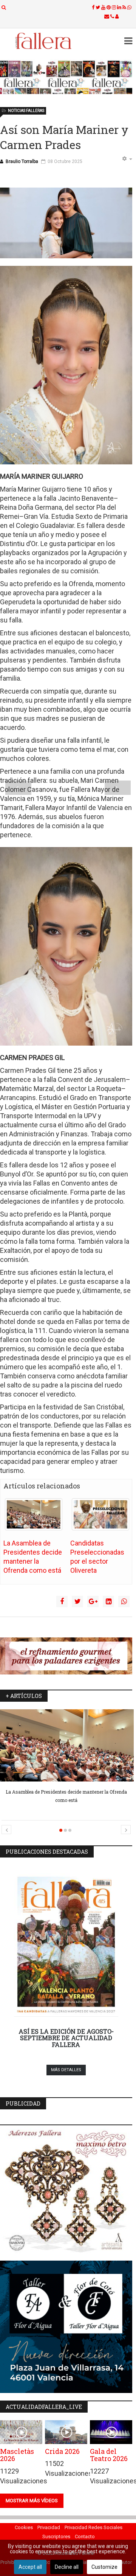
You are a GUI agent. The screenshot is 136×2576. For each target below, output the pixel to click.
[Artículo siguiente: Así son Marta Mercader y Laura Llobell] (118, 788)
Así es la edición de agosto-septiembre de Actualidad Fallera (66, 2038)
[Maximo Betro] (66, 2193)
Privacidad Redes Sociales (93, 2527)
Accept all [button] (30, 2567)
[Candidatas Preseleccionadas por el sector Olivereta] (100, 1515)
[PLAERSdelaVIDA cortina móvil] (66, 1656)
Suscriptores (56, 2536)
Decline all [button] (67, 2567)
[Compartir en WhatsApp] (124, 1601)
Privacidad (49, 2527)
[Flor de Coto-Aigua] (66, 2327)
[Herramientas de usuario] (127, 159)
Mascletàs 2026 (17, 2455)
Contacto (85, 2536)
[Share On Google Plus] (93, 1601)
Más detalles (66, 2070)
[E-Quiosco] (66, 77)
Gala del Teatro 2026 (109, 2455)
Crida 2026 (62, 2451)
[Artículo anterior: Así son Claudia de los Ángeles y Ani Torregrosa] (18, 788)
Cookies (24, 2527)
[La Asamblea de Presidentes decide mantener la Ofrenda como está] (34, 1515)
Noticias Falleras (26, 111)
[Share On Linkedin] (108, 1601)
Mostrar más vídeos (32, 2501)
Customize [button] (104, 2567)
